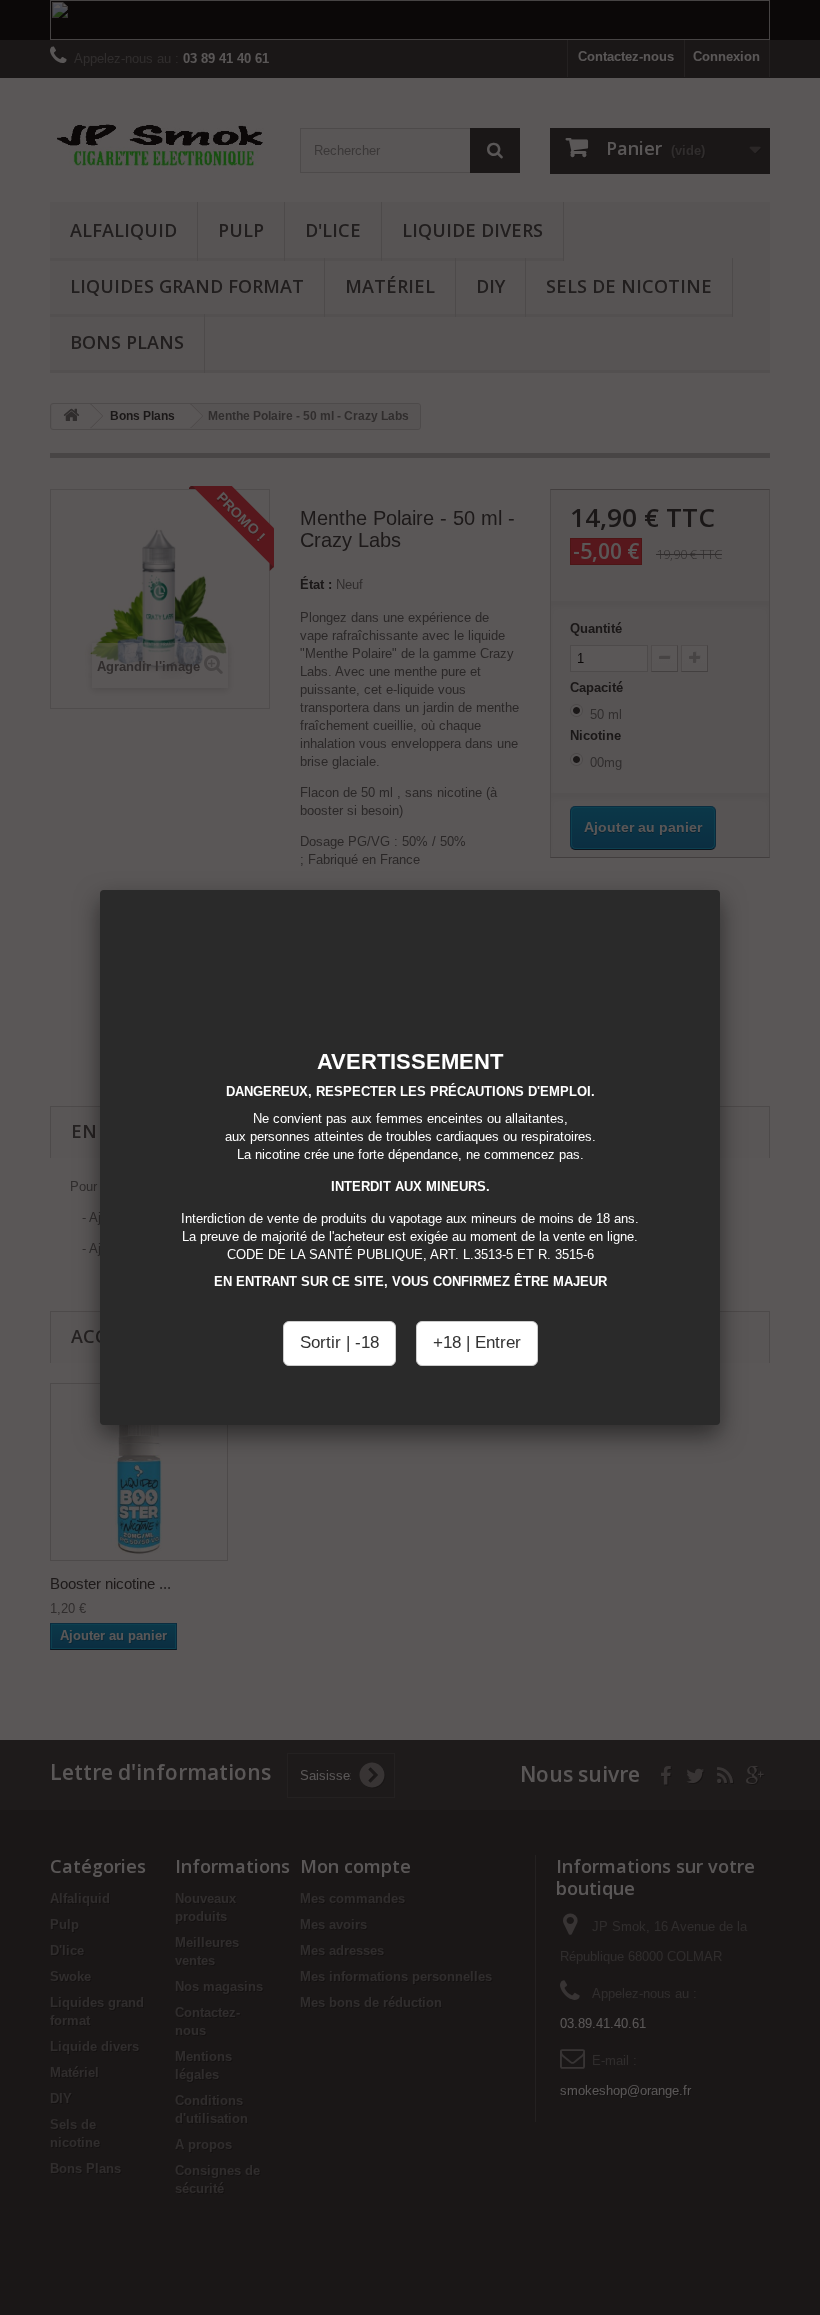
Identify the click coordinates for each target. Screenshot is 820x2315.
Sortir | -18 (339, 1342)
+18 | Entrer (477, 1342)
